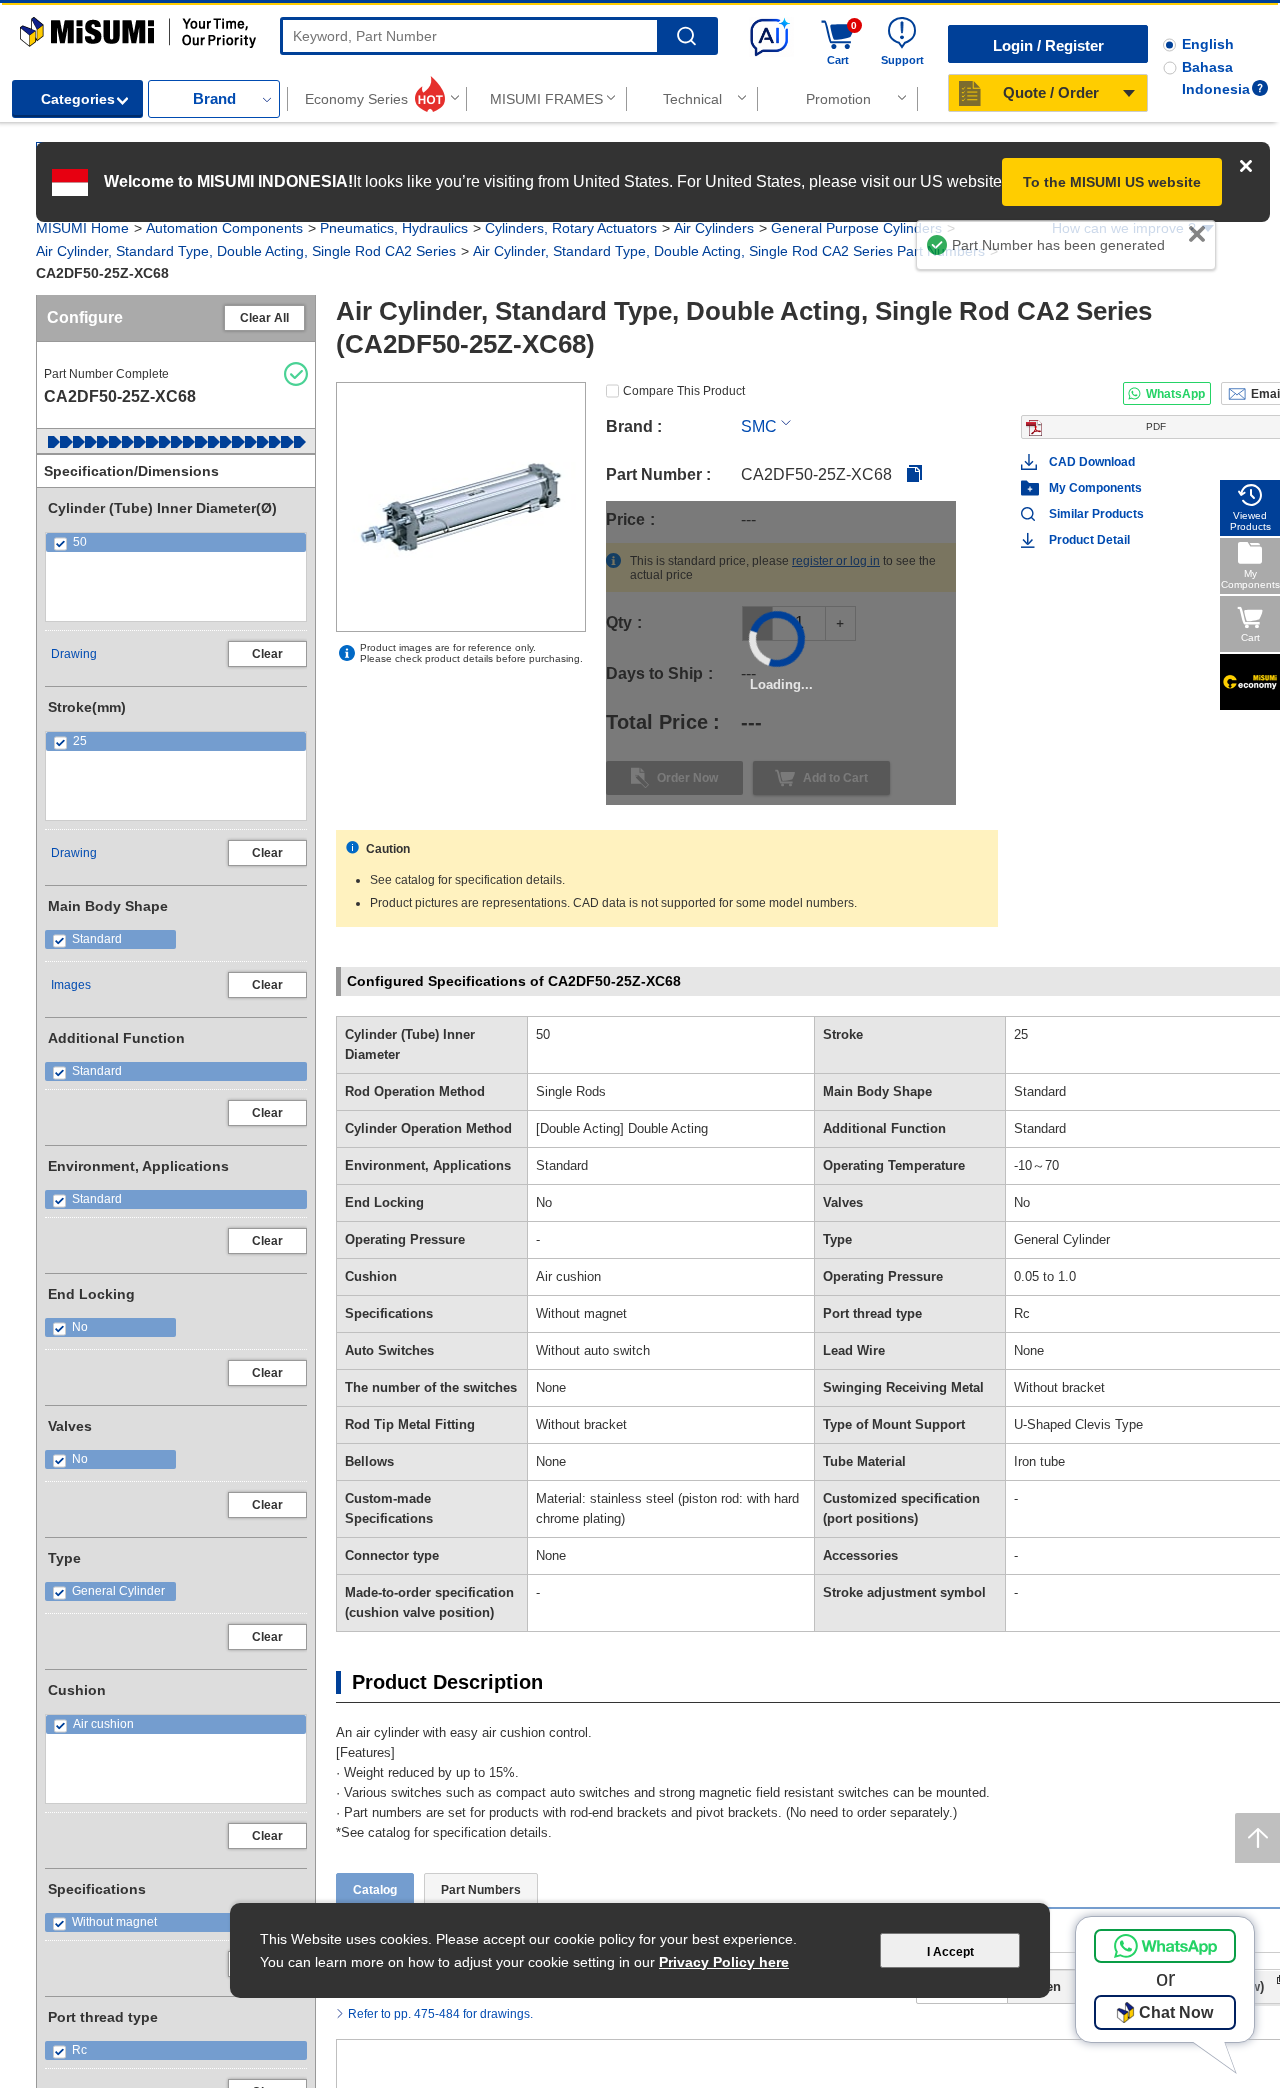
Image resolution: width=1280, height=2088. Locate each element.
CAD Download (1092, 462)
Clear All (264, 318)
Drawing (74, 654)
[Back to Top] (1257, 1838)
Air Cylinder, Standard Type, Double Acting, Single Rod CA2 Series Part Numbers (729, 251)
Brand (214, 98)
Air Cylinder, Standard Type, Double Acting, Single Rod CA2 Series (246, 251)
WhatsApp (1175, 394)
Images (71, 985)
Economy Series (356, 99)
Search (686, 36)
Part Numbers (481, 1814)
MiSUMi (37, 26)
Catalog (375, 1814)
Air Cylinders (714, 228)
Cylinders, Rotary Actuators (571, 228)
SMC (759, 426)
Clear (267, 654)
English (1208, 44)
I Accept (950, 1952)
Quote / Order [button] (1051, 92)
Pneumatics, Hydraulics (394, 228)
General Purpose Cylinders (856, 228)
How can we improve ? (1124, 228)
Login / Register (1048, 45)
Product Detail (1089, 540)
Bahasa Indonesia (1216, 78)
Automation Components (224, 228)
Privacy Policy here (724, 1962)
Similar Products (1096, 514)
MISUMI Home (82, 228)
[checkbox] (176, 542)
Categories (78, 99)
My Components (1095, 488)
